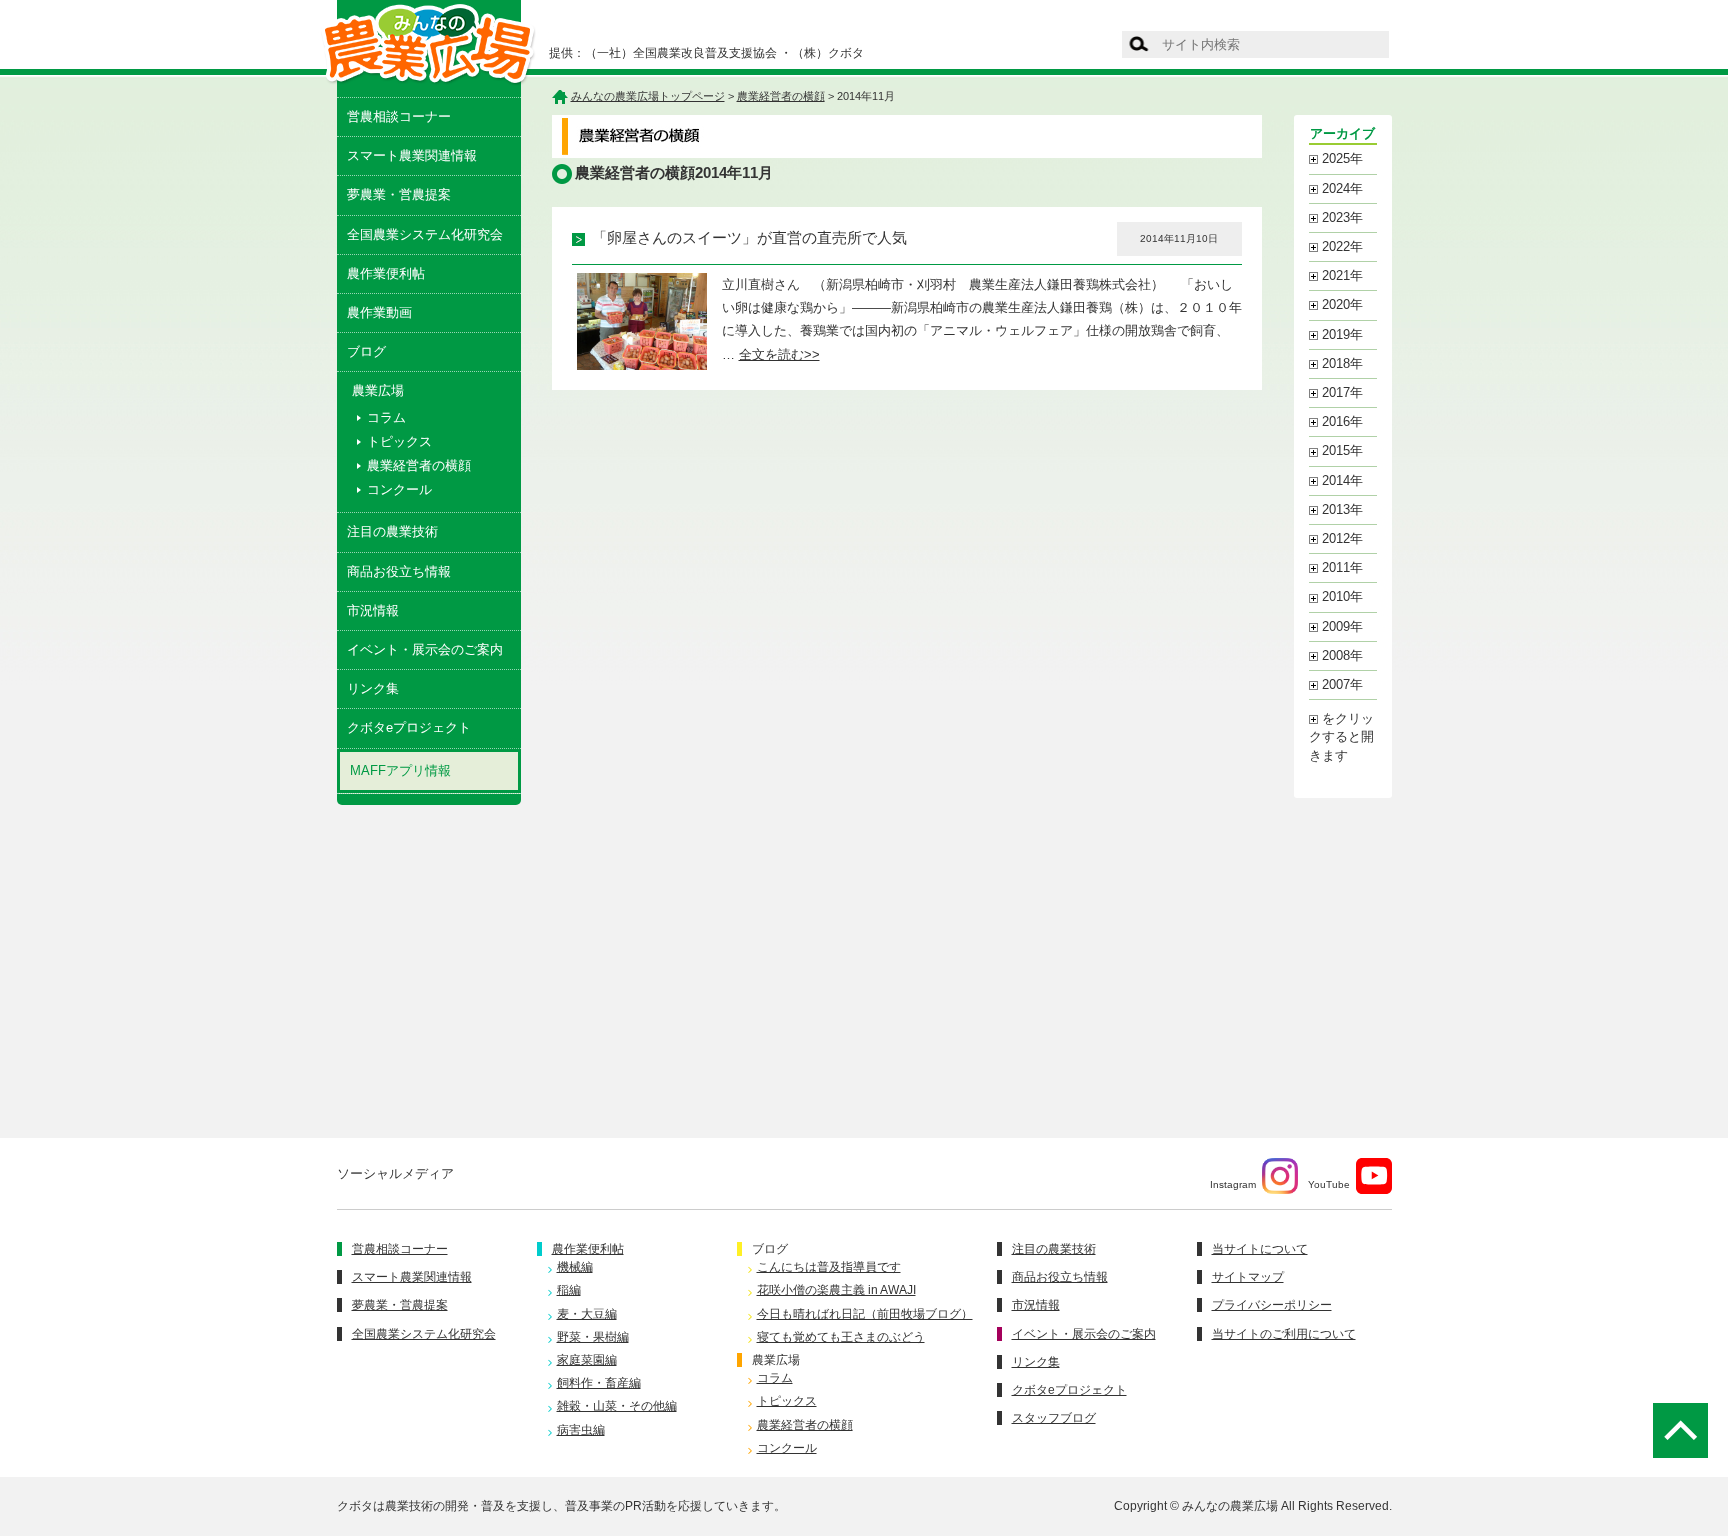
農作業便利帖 (386, 273)
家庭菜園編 (587, 1360)
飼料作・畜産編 (599, 1383)
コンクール (399, 489)
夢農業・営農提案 (399, 194)
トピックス (399, 441)
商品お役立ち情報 (399, 571)
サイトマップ (1248, 1277)
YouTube (1329, 1184)
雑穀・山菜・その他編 (617, 1406)
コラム (386, 417)
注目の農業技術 (392, 531)
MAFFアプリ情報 (400, 770)
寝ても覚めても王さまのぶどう (841, 1337)
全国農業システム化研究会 (425, 234)
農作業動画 (379, 312)
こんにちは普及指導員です (829, 1267)
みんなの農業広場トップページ (648, 96)
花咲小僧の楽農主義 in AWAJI (836, 1290)
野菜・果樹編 (593, 1337)
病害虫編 (581, 1430)
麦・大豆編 (587, 1314)
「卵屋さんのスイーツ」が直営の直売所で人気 (749, 238)
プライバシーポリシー (1272, 1305)
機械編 (575, 1267)
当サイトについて (1260, 1249)
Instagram (1233, 1184)
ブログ (366, 351)
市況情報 (373, 610)
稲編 (569, 1290)
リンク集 (373, 688)
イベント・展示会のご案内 (425, 649)
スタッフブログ (1054, 1418)
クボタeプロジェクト (409, 727)
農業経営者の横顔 (419, 465)
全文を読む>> (779, 354)
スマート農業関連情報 (412, 155)
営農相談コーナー (399, 116)
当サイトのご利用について (1284, 1334)
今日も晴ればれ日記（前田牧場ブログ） (865, 1314)
